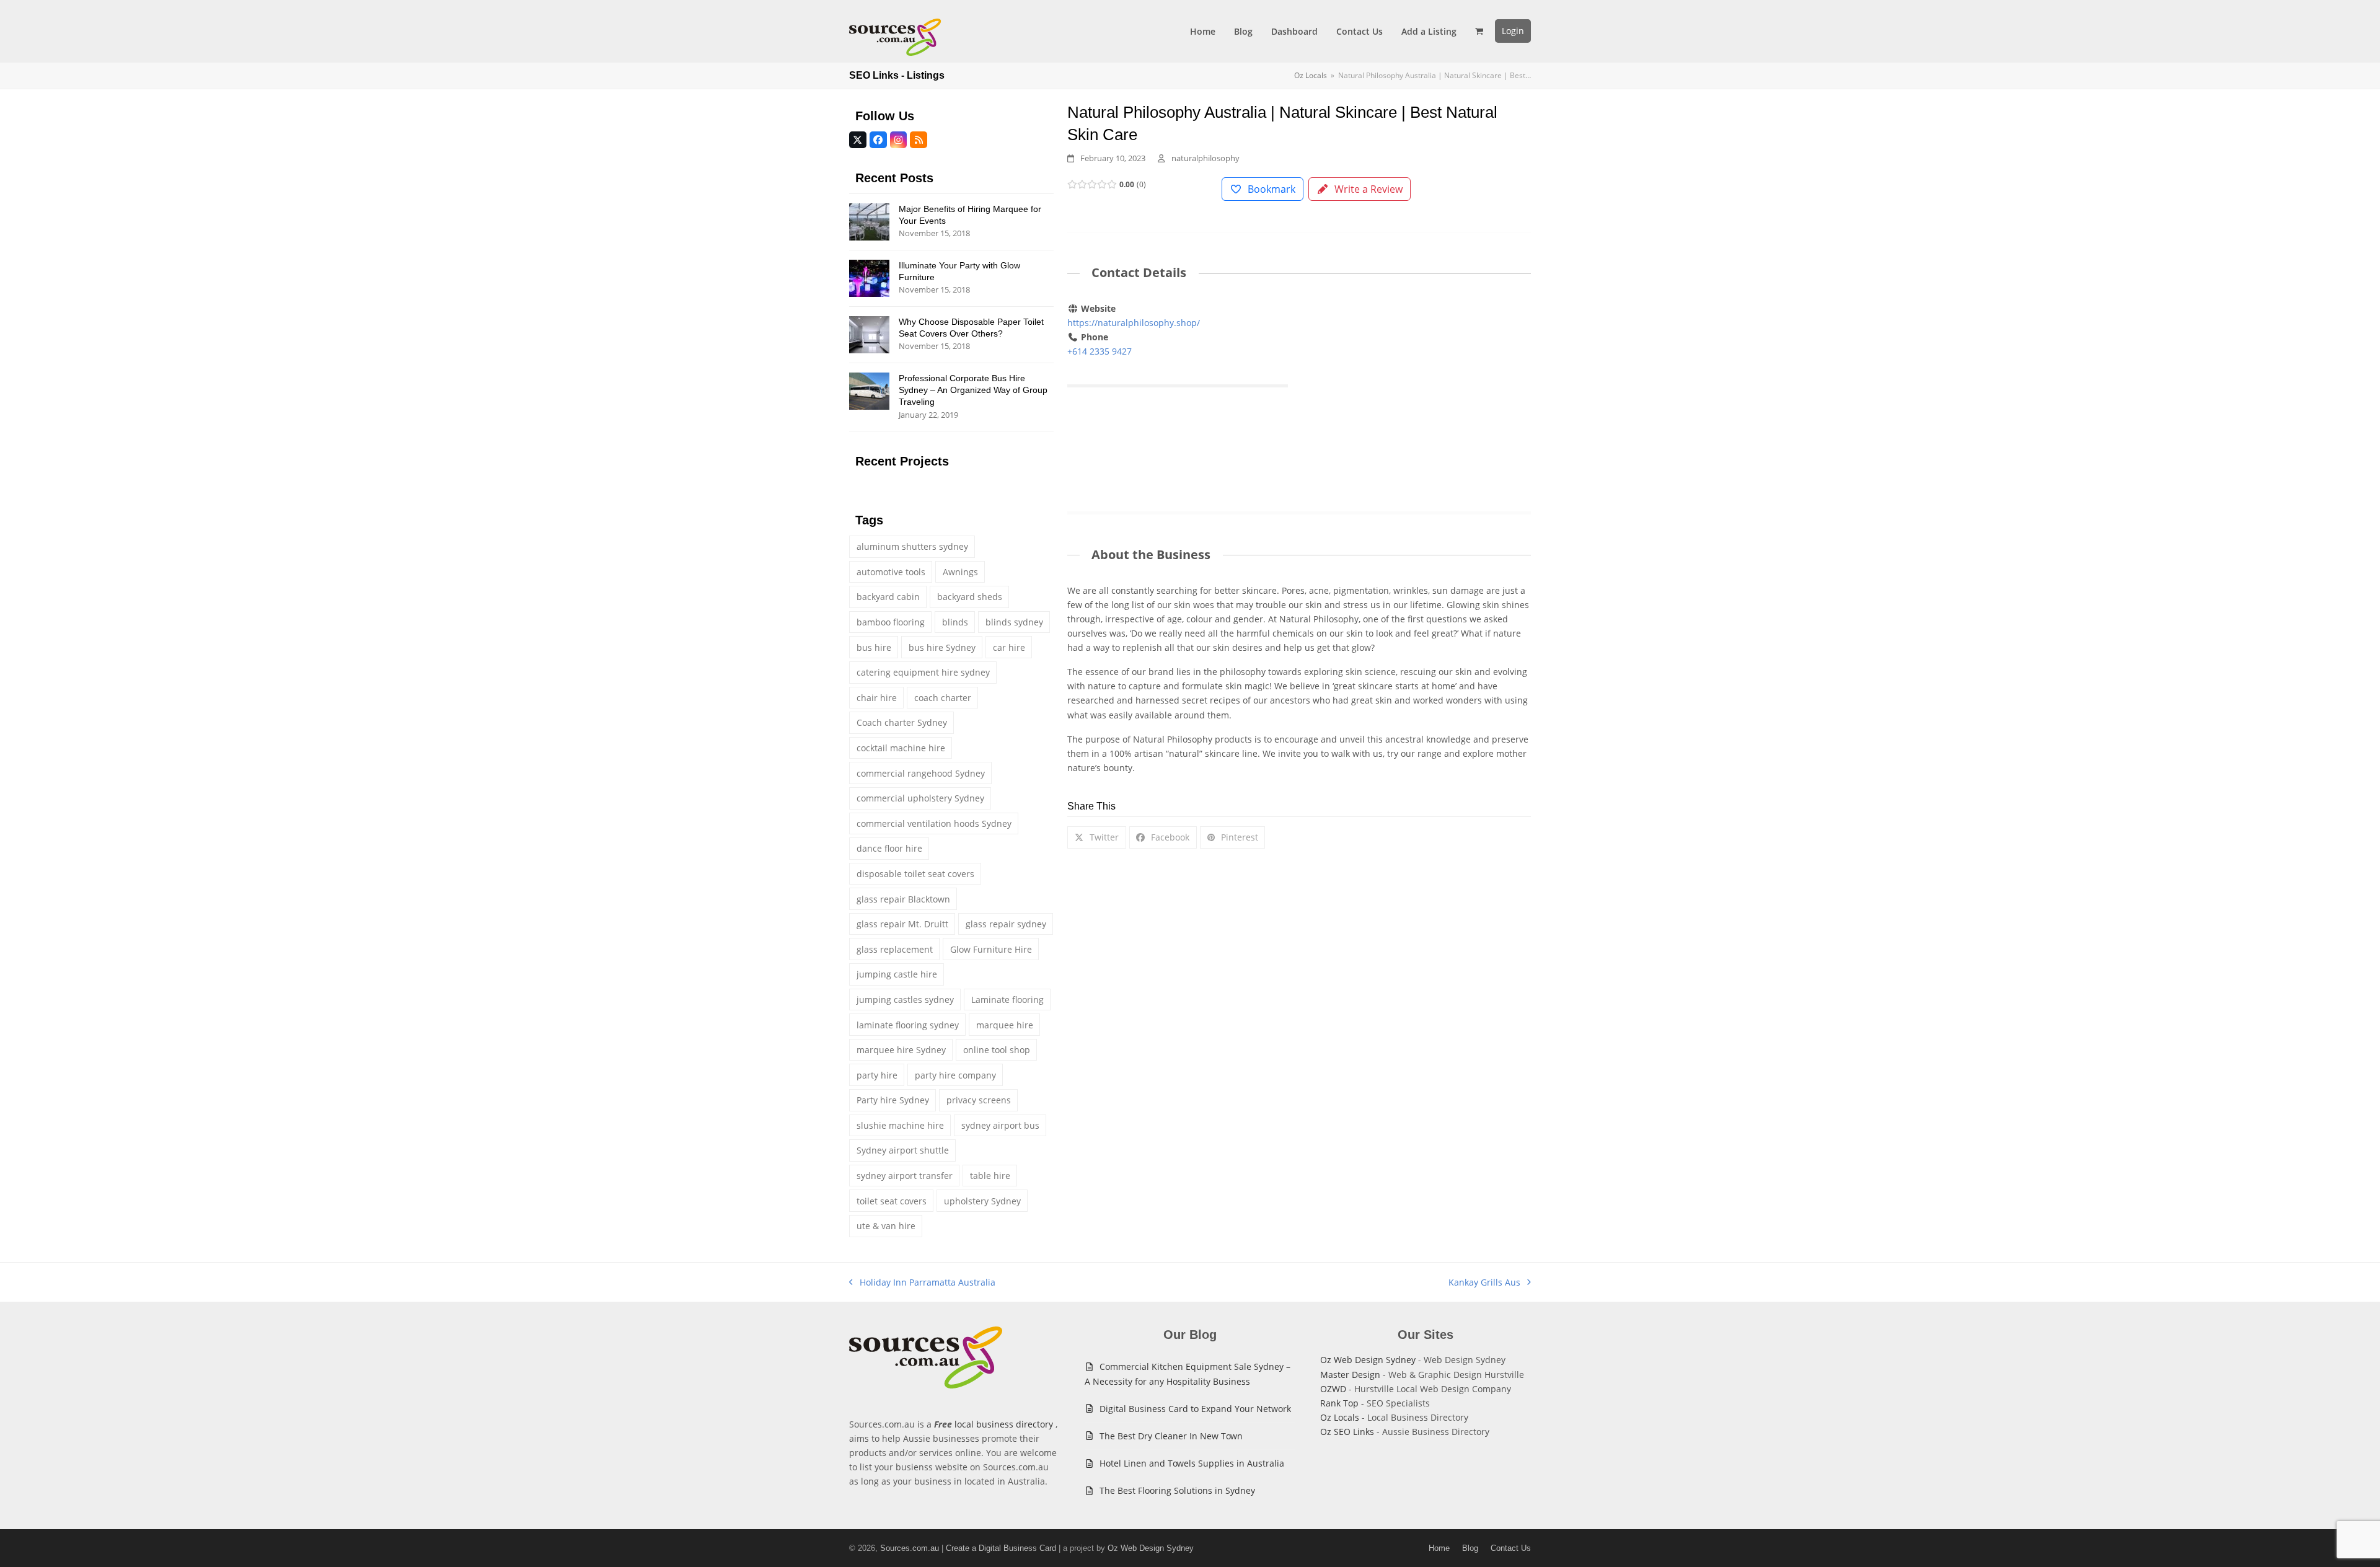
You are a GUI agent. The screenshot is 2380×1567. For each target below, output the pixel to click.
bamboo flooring (891, 622)
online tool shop (997, 1050)
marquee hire (1005, 1025)
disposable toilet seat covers (915, 874)
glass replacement (895, 949)
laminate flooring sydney (908, 1025)
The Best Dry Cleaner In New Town (1171, 1436)
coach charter (943, 698)
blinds (955, 622)
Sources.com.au (910, 1548)
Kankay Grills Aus (1484, 1283)
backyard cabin (888, 597)
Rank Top (1339, 1403)
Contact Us (1511, 1548)
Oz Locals (1340, 1417)
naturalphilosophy (1205, 158)
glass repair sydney (1006, 924)
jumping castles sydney (905, 1000)
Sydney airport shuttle (903, 1150)
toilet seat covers (892, 1201)
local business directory (1004, 1424)
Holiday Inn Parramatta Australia (922, 1283)
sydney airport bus (1000, 1125)
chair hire (877, 698)
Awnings (960, 572)
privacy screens (979, 1100)
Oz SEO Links (1347, 1432)
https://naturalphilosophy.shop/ (1134, 323)
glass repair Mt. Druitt (902, 924)
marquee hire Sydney (901, 1050)
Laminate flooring (1007, 1000)
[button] (1479, 31)
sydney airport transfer (905, 1176)
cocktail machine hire (901, 748)
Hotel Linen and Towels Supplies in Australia (1192, 1463)
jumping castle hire (897, 974)
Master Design (1350, 1375)
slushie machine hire (900, 1125)
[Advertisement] (1421, 393)
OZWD (1333, 1389)
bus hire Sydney (942, 647)
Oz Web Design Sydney (1368, 1360)
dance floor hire (889, 848)
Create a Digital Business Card (1001, 1548)
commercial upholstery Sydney (920, 798)
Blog (1470, 1548)
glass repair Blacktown (903, 899)
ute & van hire (886, 1226)
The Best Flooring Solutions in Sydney (1177, 1490)
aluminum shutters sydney (912, 546)
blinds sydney (1014, 622)
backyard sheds (970, 597)
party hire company (955, 1075)
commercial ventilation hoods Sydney (934, 823)
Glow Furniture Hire (991, 949)
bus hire (874, 647)
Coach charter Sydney (902, 722)
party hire (877, 1075)
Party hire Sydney (893, 1100)
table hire (990, 1176)
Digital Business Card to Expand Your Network (1195, 1409)
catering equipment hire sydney (923, 672)
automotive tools (891, 572)
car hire (1009, 647)
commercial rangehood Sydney (921, 773)
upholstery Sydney (982, 1201)
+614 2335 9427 (1100, 351)
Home (1439, 1548)
